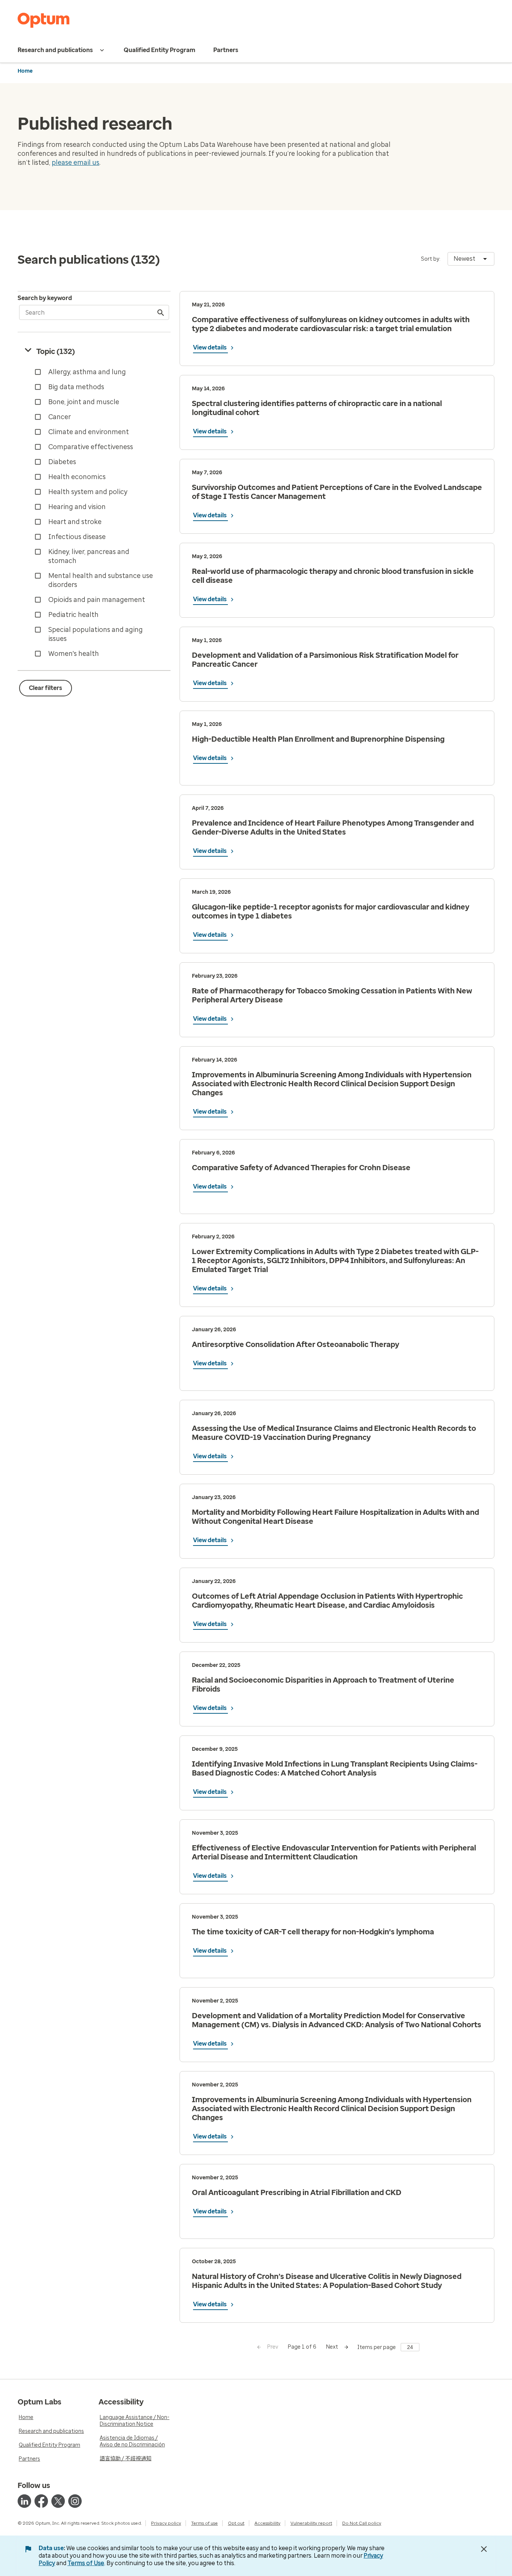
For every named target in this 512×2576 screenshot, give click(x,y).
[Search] (161, 312)
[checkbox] (95, 372)
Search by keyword (45, 298)
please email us (76, 163)
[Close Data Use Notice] (484, 2549)
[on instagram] (75, 2501)
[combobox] (471, 259)
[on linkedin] (24, 2501)
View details (210, 347)
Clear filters (46, 688)
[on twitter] (58, 2501)
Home (25, 71)
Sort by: (431, 259)
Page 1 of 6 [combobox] (302, 2347)
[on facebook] (41, 2501)
